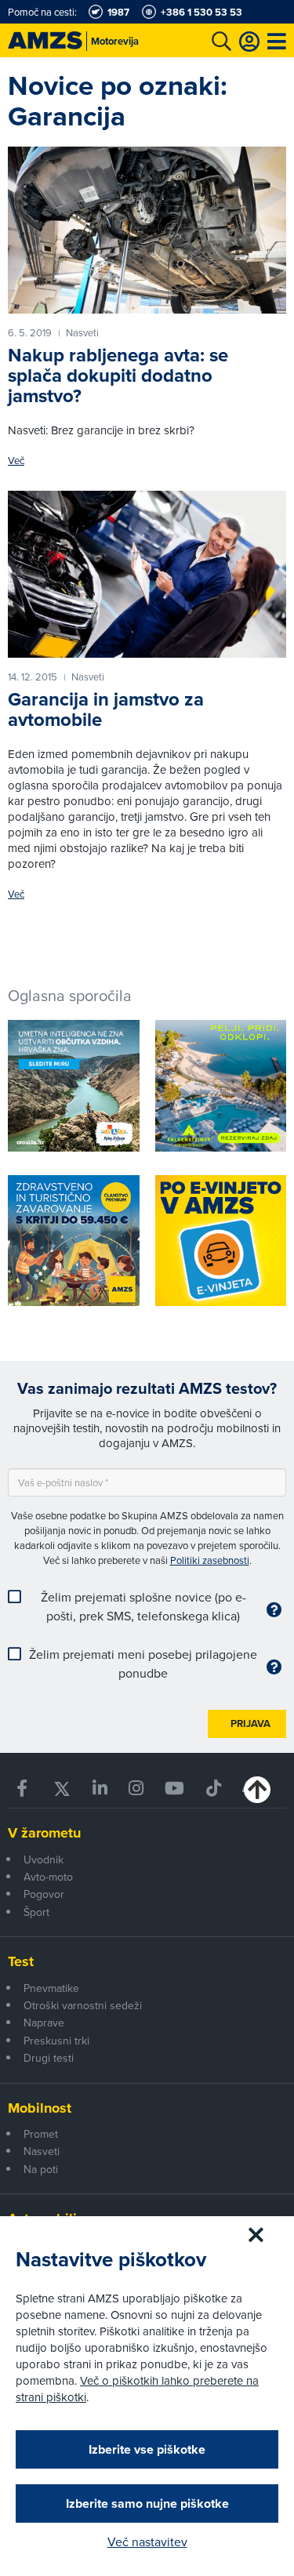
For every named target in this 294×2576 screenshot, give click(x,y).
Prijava (250, 1723)
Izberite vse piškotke (147, 2449)
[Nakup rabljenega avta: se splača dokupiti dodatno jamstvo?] (147, 230)
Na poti (41, 2169)
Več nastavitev (147, 2542)
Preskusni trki (56, 2041)
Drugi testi (49, 2058)
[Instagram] (136, 1789)
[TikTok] (213, 1789)
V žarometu (44, 1833)
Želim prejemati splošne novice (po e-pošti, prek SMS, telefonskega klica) (143, 1606)
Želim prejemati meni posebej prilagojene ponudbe (143, 1664)
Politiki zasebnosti (210, 1560)
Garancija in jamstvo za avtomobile (106, 709)
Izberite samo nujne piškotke (147, 2503)
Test (21, 1961)
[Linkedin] (100, 1789)
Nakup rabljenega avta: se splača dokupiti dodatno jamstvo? (118, 376)
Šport (36, 1912)
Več (16, 461)
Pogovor (44, 1894)
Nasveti (42, 2151)
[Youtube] (175, 1789)
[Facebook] (24, 1789)
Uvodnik (44, 1859)
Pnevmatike (51, 1988)
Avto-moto (48, 1877)
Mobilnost (40, 2108)
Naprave (44, 2023)
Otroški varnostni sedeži (83, 2005)
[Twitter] (62, 1789)
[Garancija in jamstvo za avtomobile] (147, 574)
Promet (41, 2134)
